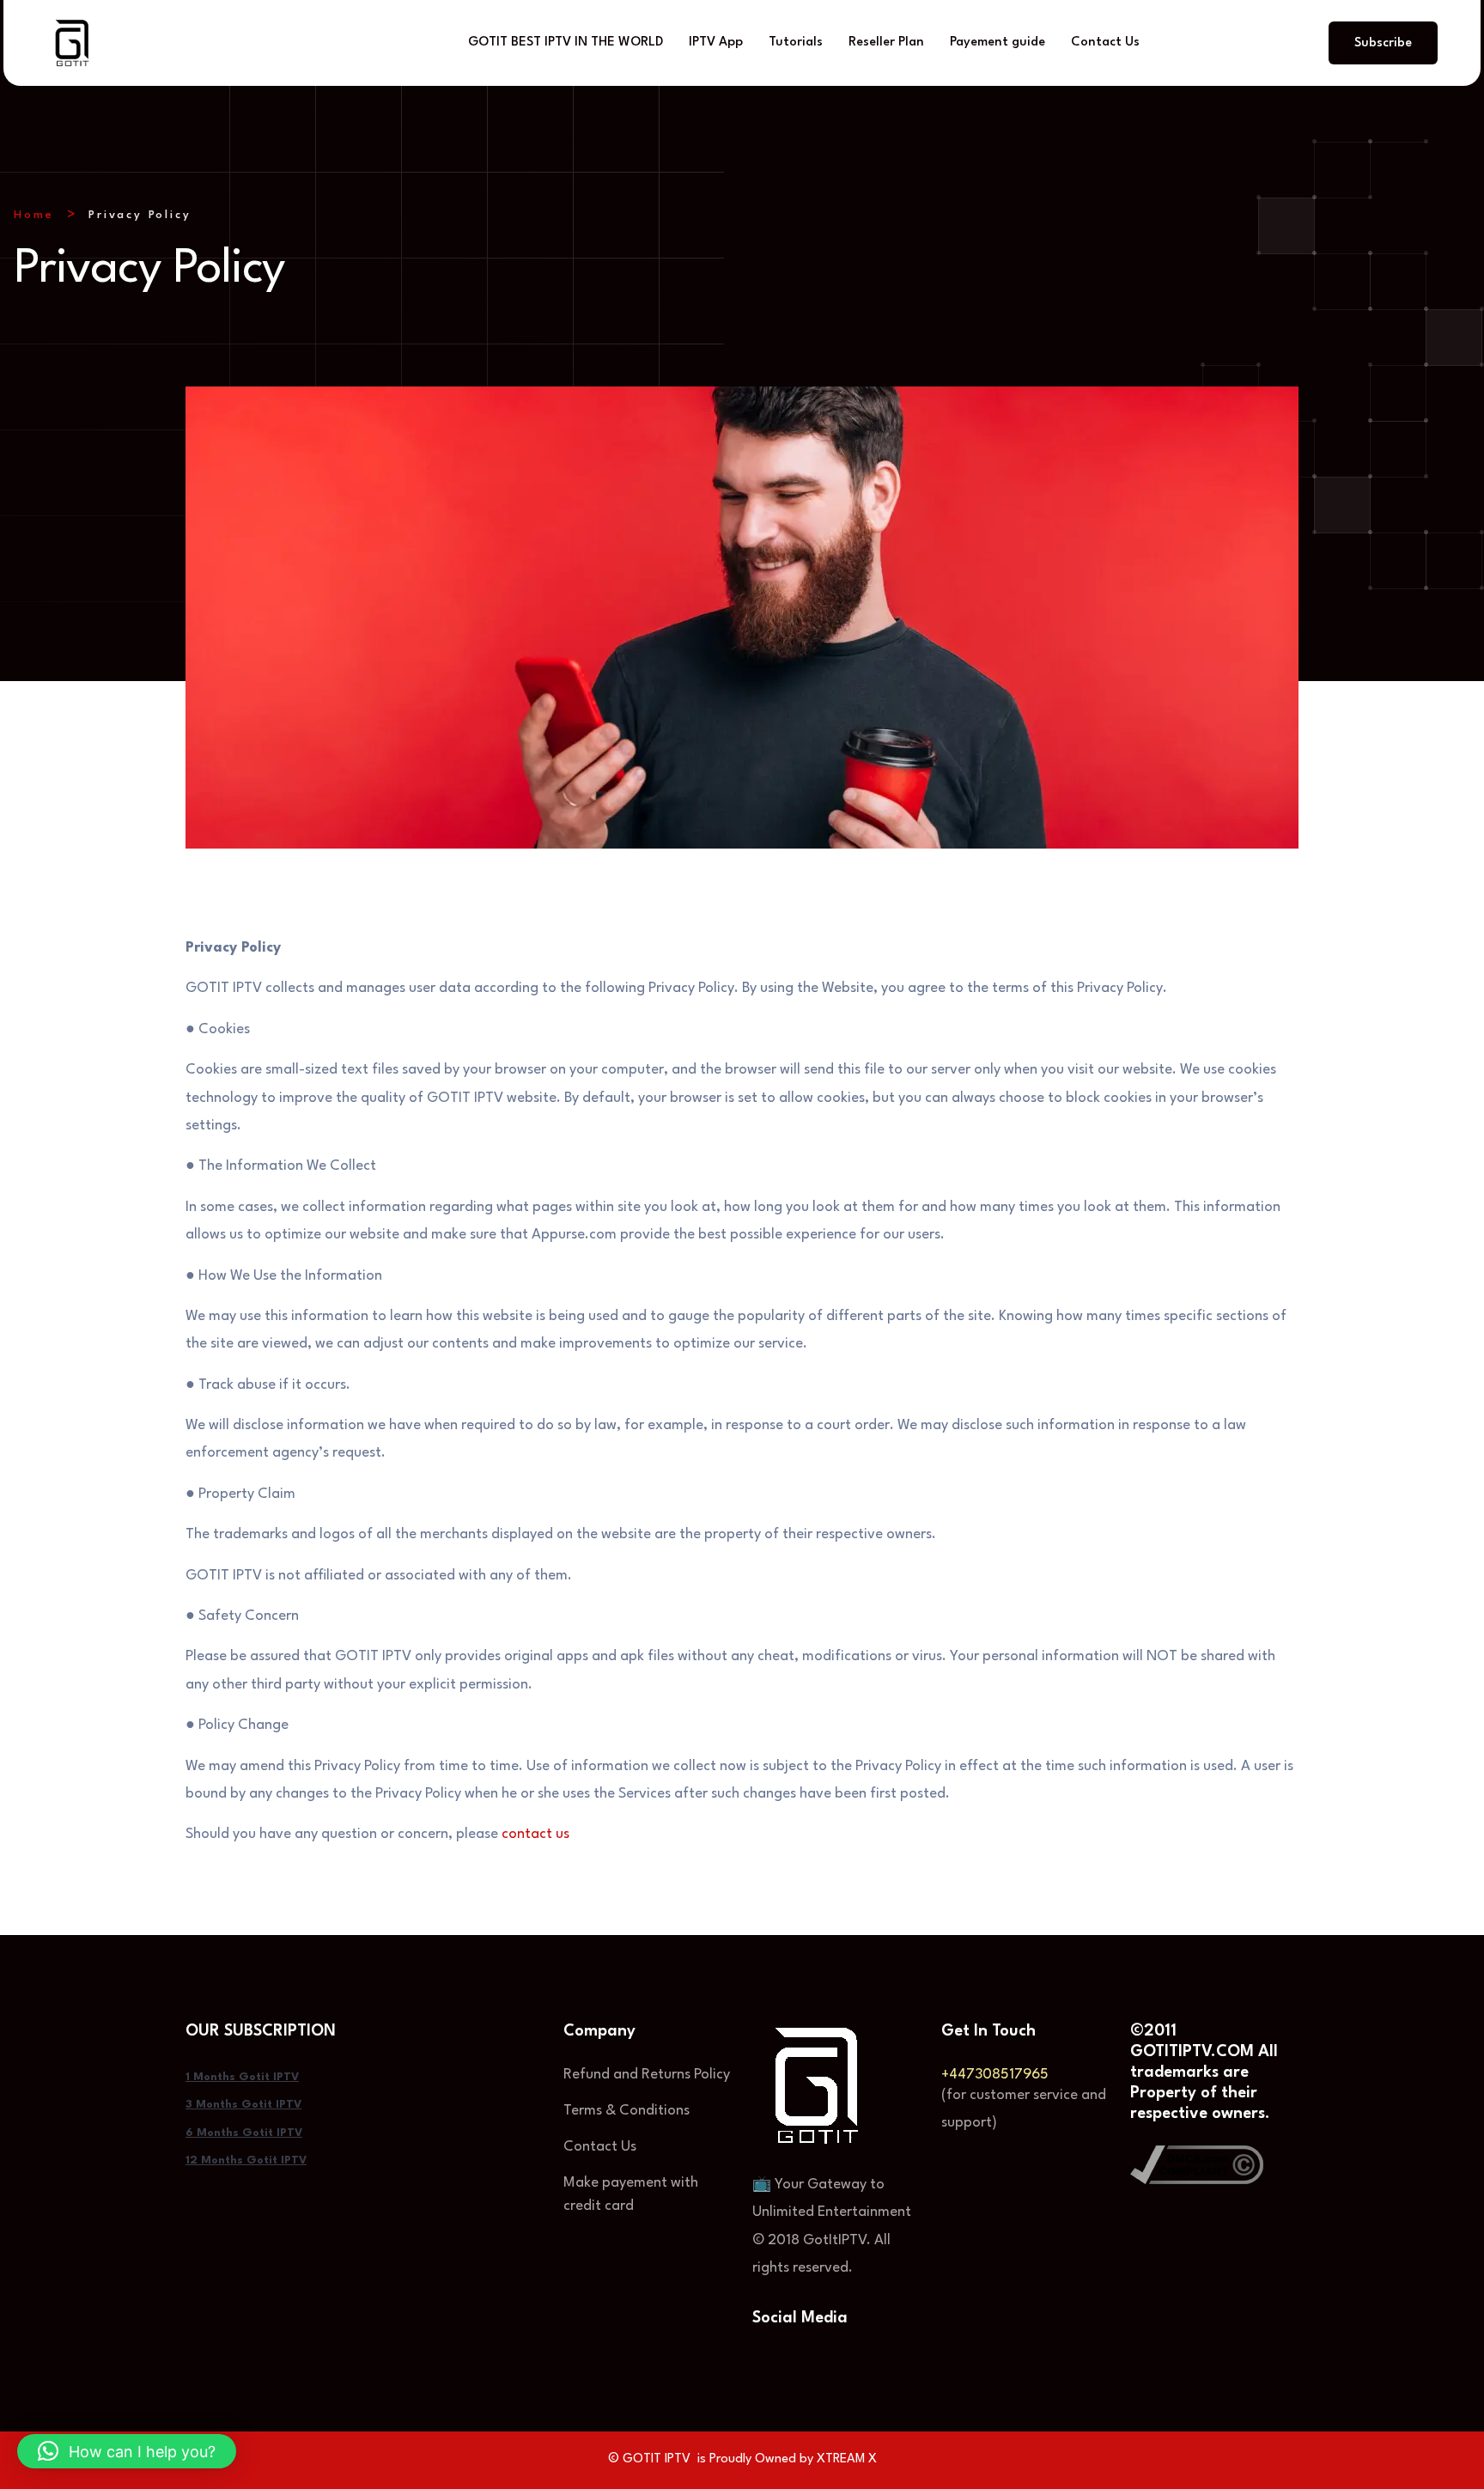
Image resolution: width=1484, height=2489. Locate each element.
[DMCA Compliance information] (1197, 2164)
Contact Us (1105, 43)
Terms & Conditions (626, 2111)
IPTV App (716, 43)
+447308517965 (995, 2075)
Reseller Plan (886, 43)
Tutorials (796, 43)
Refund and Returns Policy (647, 2075)
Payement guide (997, 43)
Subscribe (1383, 43)
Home (34, 215)
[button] (127, 2451)
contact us (535, 1834)
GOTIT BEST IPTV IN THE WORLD (566, 43)
